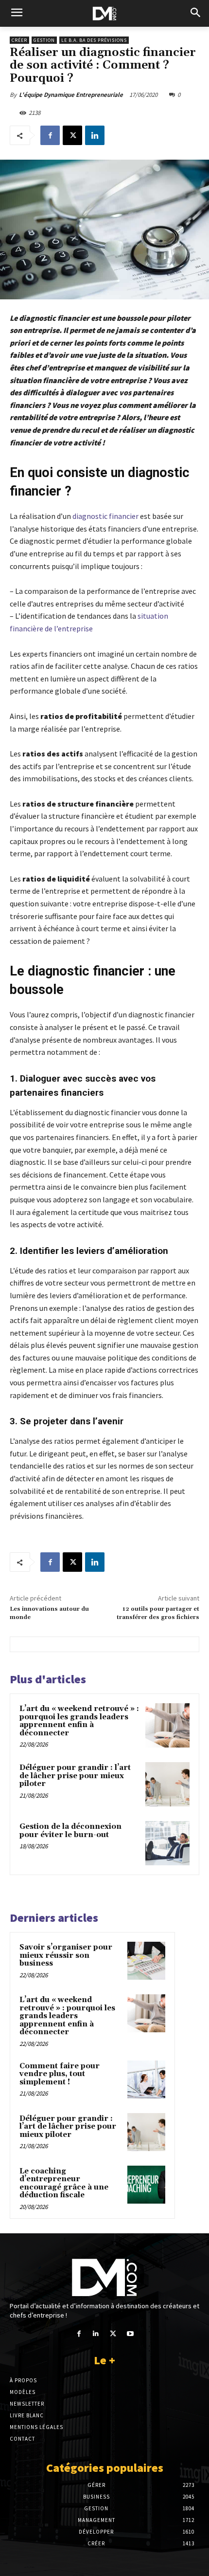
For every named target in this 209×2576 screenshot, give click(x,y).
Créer (19, 40)
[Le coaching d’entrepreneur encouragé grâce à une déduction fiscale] (146, 2185)
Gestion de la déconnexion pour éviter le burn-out (70, 1831)
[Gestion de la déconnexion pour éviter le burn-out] (167, 1843)
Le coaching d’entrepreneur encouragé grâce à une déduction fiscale (64, 2183)
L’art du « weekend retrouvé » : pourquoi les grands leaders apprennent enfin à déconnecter (79, 1721)
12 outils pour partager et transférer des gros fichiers (158, 1613)
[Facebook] (50, 135)
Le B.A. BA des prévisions (94, 40)
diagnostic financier (105, 516)
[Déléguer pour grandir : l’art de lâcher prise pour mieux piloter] (167, 1784)
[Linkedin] (95, 135)
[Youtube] (130, 2334)
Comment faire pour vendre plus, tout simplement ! (60, 2074)
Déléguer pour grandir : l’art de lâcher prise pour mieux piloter (75, 1776)
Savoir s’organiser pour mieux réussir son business (66, 1955)
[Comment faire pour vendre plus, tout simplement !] (146, 2079)
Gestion (44, 40)
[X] (72, 135)
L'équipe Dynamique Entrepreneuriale (71, 95)
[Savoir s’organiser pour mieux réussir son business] (146, 1961)
